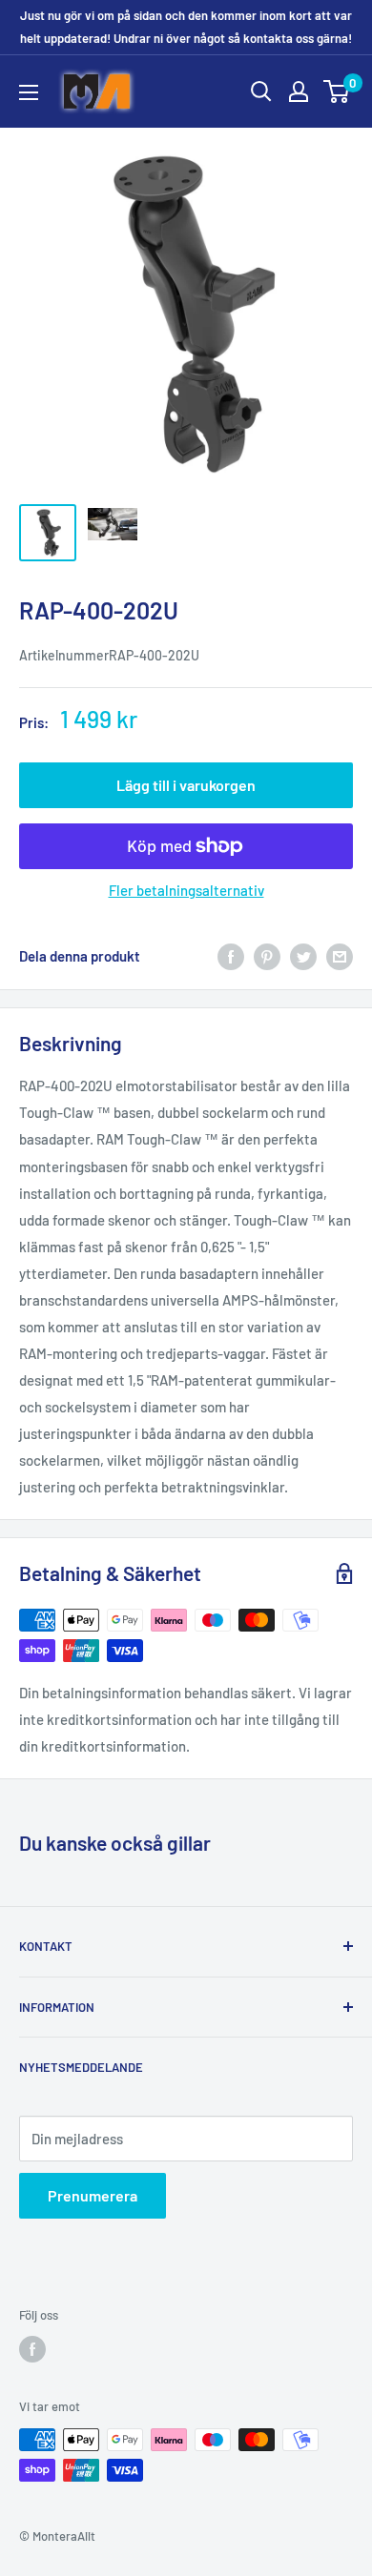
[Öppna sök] (261, 91)
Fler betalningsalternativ (186, 890)
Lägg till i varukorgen (186, 785)
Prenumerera (93, 2195)
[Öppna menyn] (29, 92)
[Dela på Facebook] (231, 956)
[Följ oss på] (32, 2349)
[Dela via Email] (340, 956)
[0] (337, 91)
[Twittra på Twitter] (303, 956)
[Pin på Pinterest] (267, 956)
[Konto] (299, 91)
